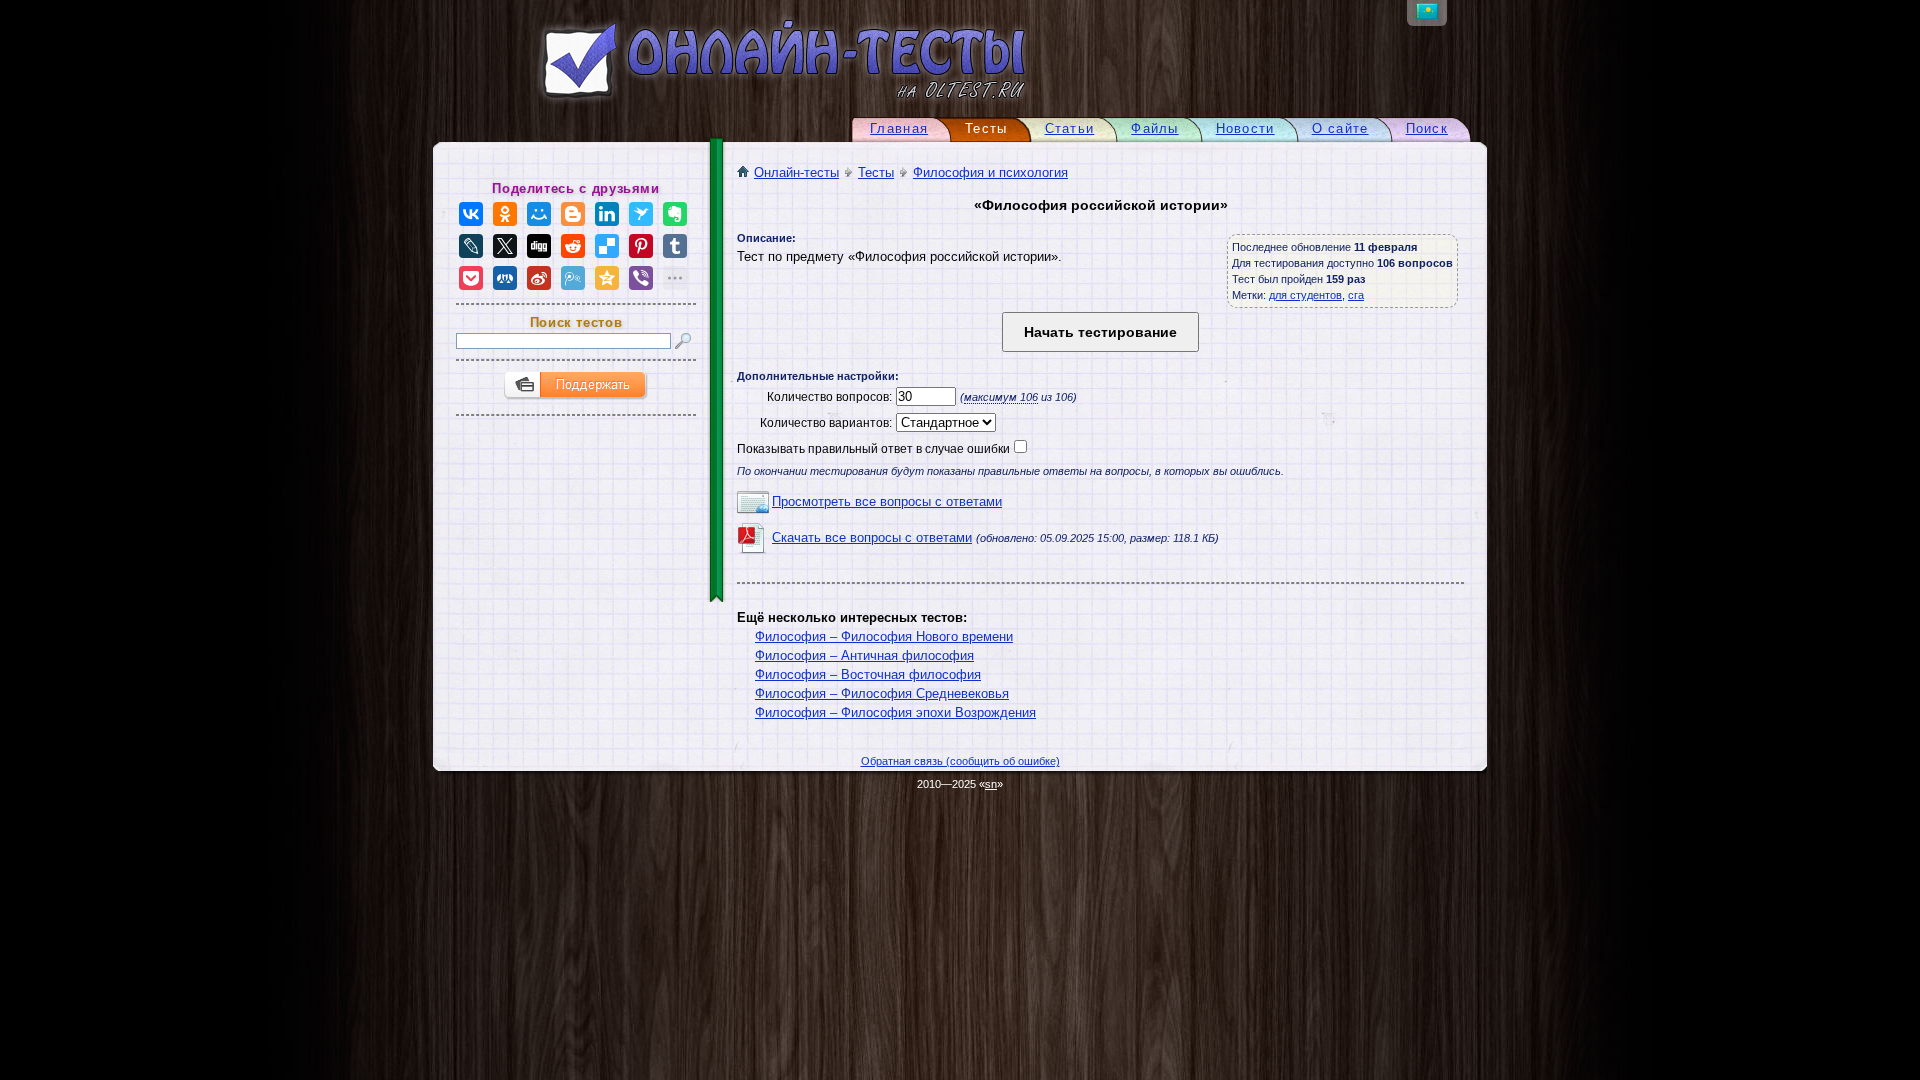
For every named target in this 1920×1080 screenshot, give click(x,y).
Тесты (876, 172)
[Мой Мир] (539, 214)
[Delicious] (607, 246)
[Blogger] (573, 214)
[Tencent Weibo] (573, 278)
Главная (899, 128)
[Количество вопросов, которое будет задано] (924, 396)
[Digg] (539, 246)
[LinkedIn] (607, 214)
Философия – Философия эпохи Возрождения (895, 712)
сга (1356, 295)
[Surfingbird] (641, 214)
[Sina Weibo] (539, 278)
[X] (505, 246)
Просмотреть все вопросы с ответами (887, 501)
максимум (1001, 397)
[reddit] (573, 246)
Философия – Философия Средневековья (882, 693)
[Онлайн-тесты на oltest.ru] (748, 102)
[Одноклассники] (505, 214)
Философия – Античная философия (864, 655)
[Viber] (641, 278)
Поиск (1427, 128)
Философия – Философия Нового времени (884, 636)
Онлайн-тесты (796, 172)
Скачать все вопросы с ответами (872, 537)
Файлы (1154, 128)
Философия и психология (990, 172)
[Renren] (505, 278)
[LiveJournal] (471, 246)
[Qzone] (607, 278)
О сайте (1340, 128)
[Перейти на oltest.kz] (1427, 14)
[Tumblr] (675, 246)
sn (991, 784)
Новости (1245, 128)
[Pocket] (471, 278)
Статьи (1070, 128)
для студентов (1305, 295)
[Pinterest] (641, 246)
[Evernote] (675, 214)
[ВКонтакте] (471, 214)
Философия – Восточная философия (868, 674)
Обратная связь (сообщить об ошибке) (960, 761)
